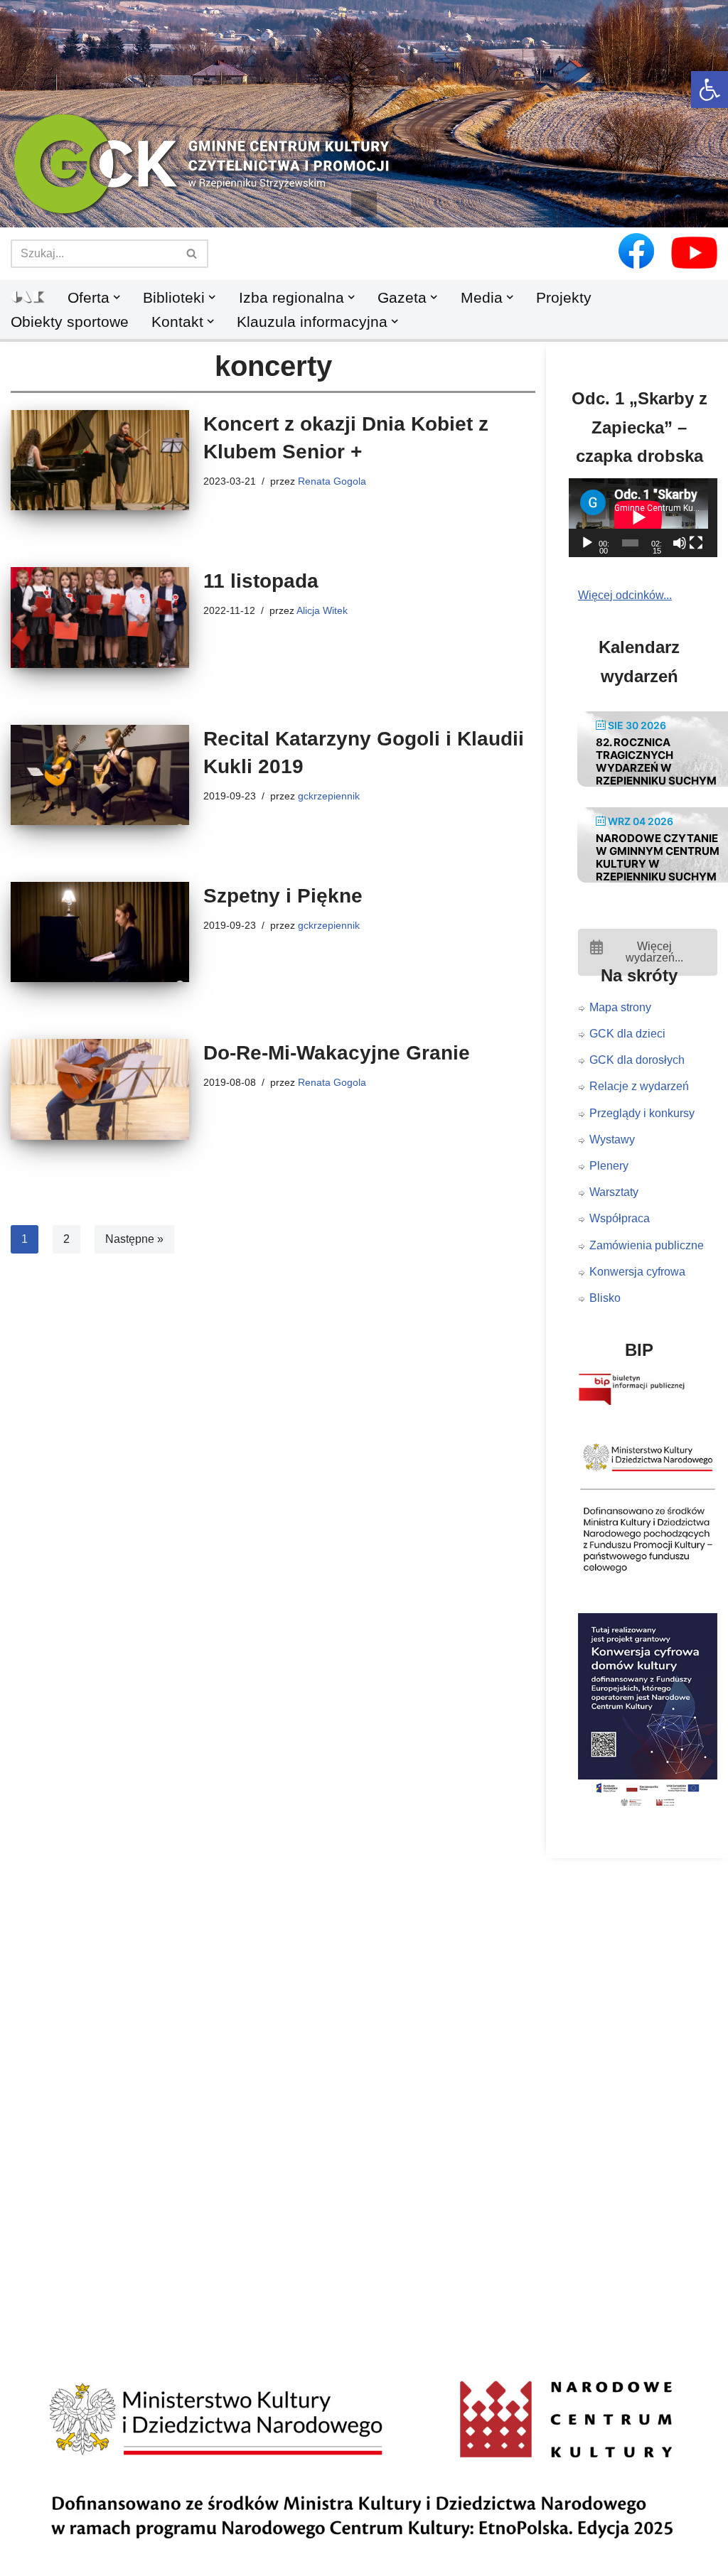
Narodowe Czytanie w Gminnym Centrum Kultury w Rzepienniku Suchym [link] (658, 857)
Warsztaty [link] (614, 1192)
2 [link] (66, 1239)
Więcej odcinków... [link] (625, 595)
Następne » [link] (134, 1239)
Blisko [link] (605, 1298)
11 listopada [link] (261, 581)
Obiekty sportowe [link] (70, 322)
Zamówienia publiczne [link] (647, 1245)
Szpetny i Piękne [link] (283, 896)
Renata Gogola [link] (332, 481)
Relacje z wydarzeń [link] (639, 1086)
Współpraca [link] (620, 1218)
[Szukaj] (192, 254)
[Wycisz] (680, 543)
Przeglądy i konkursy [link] (642, 1113)
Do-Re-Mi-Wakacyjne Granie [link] (337, 1053)
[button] (364, 204)
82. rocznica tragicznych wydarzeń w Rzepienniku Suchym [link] (656, 761)
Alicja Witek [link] (322, 610)
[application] (648, 517)
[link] (710, 90)
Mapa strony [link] (620, 1007)
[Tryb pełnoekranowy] (696, 543)
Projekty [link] (564, 297)
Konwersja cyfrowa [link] (637, 1272)
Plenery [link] (609, 1166)
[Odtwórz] (587, 543)
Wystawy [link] (612, 1139)
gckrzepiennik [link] (329, 796)
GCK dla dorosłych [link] (637, 1060)
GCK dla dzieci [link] (627, 1034)
